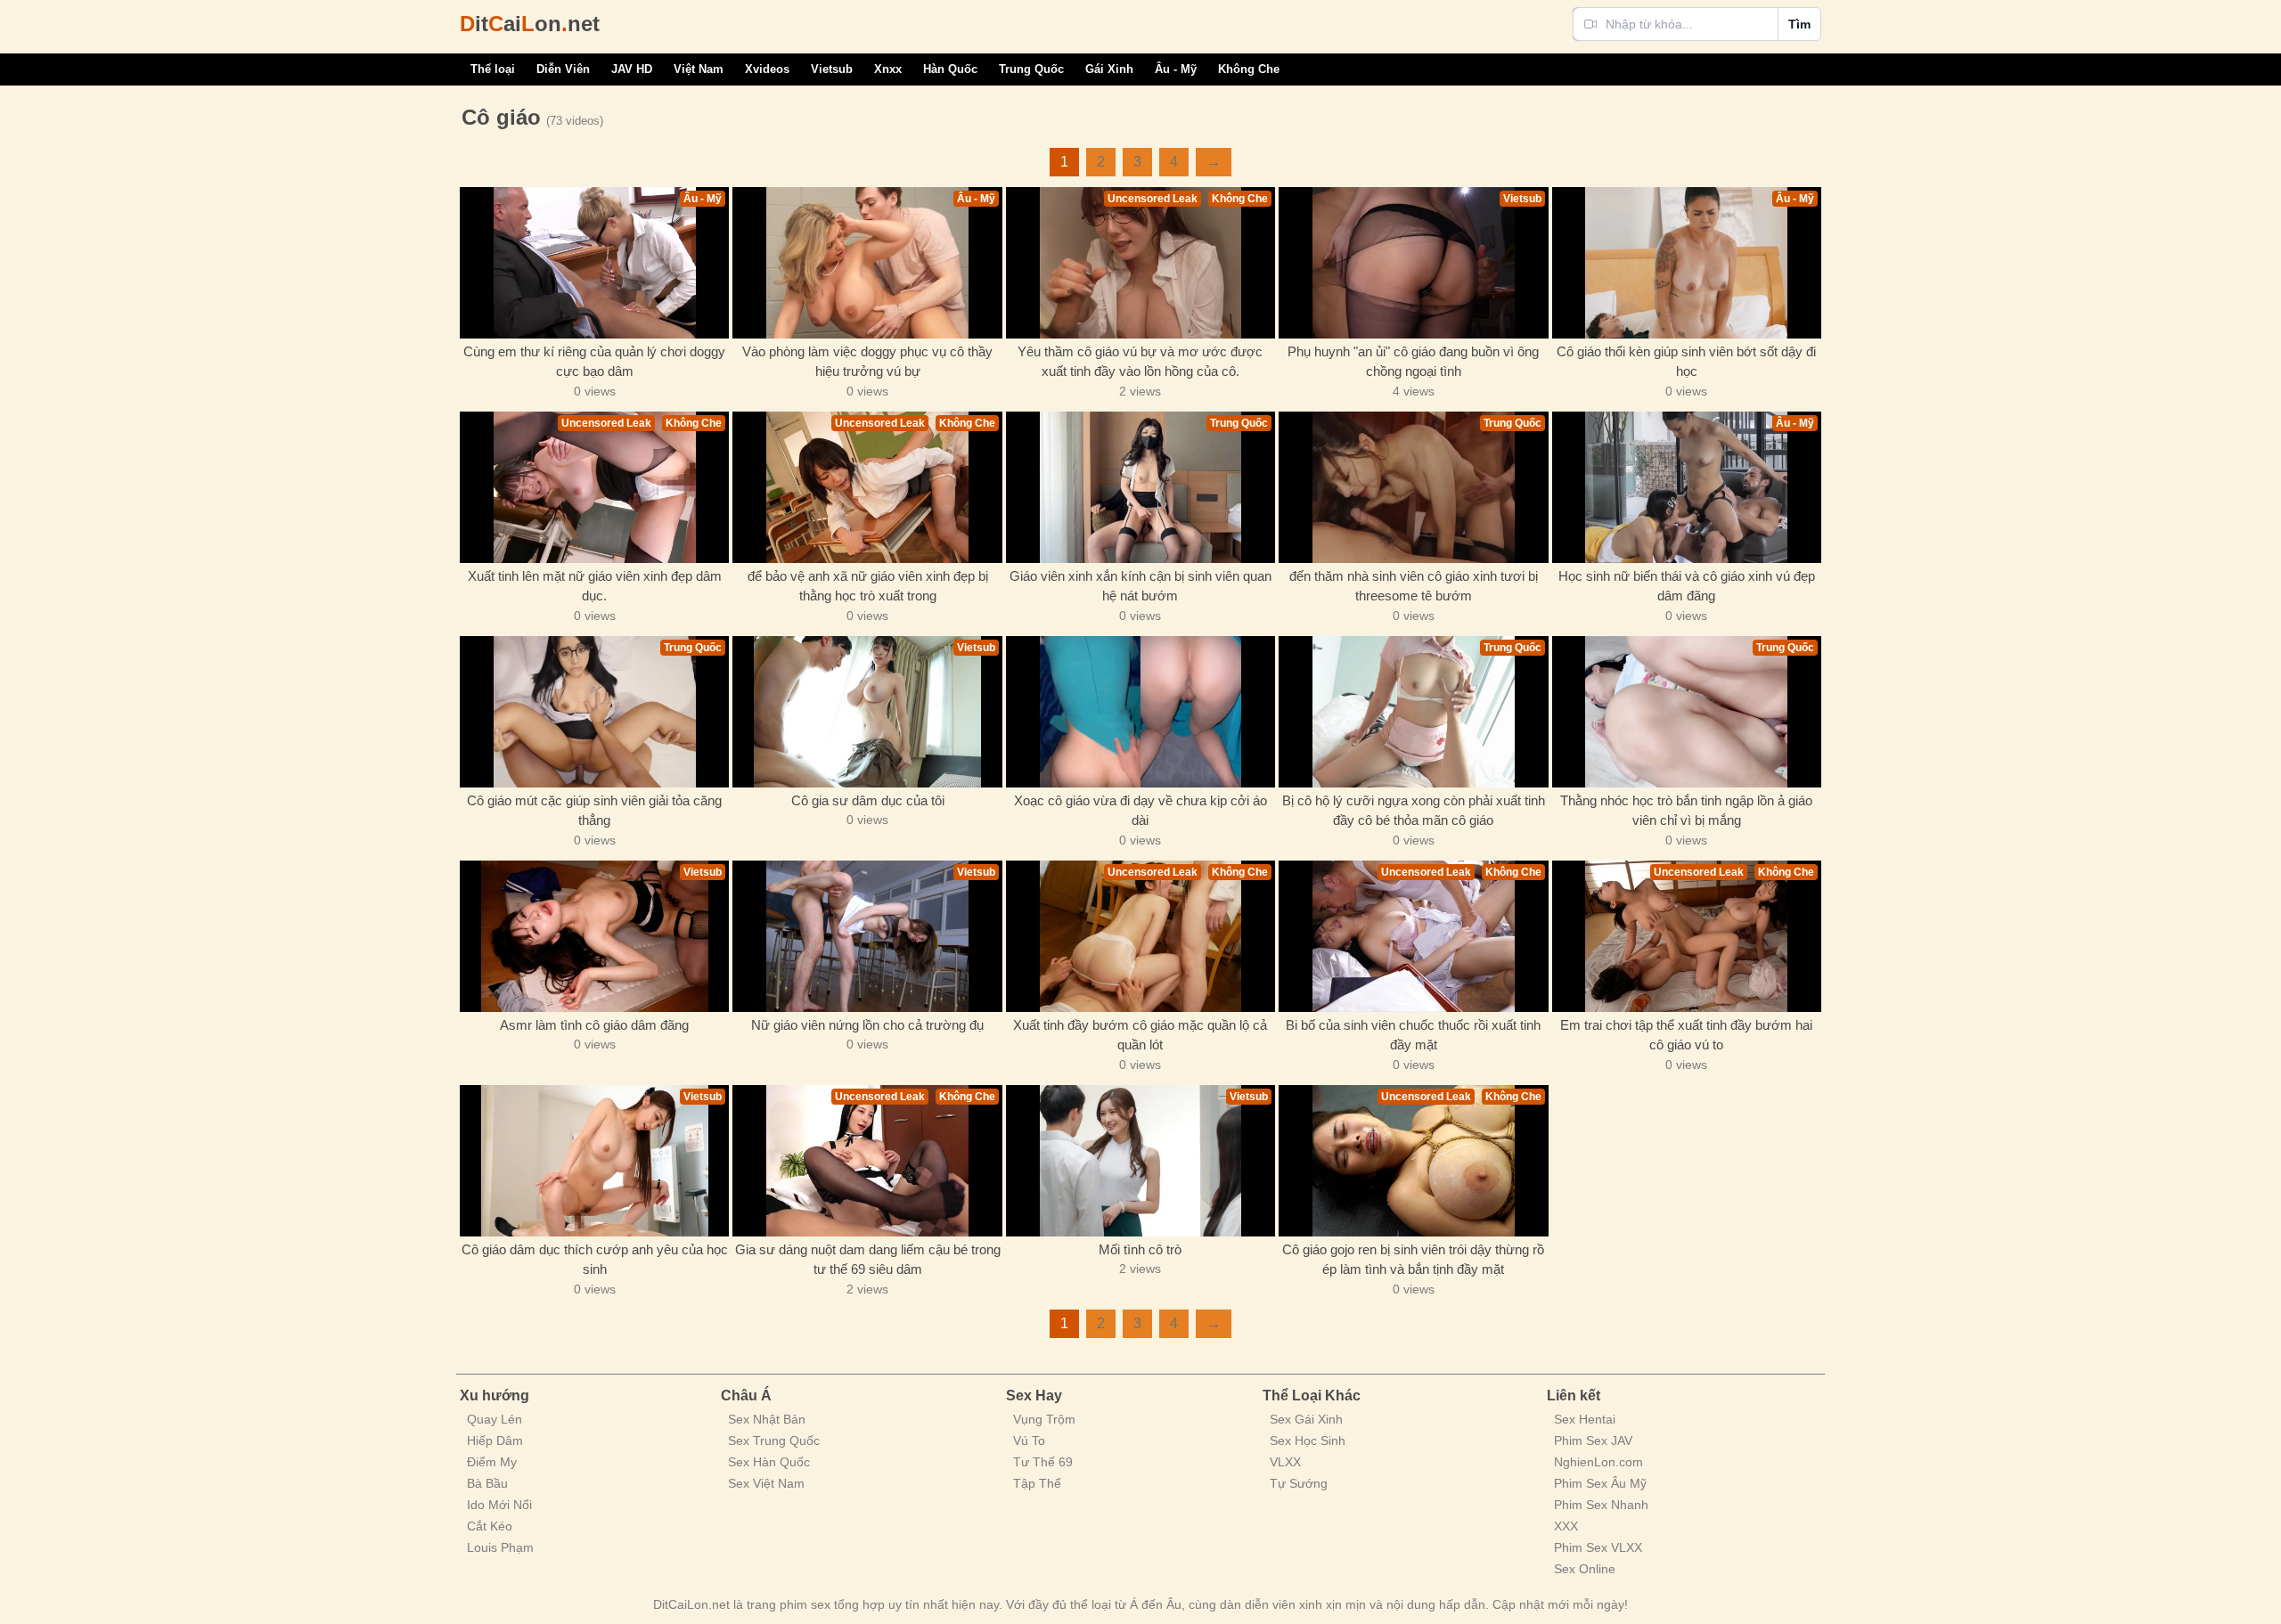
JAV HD (632, 69)
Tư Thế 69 (1043, 1462)
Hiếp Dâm (495, 1440)
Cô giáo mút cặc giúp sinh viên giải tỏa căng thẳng (594, 811)
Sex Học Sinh (1308, 1440)
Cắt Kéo (490, 1526)
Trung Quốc (1031, 69)
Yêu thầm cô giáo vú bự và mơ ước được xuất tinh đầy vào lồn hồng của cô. (1140, 362)
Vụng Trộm (1044, 1419)
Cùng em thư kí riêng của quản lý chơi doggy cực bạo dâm (594, 362)
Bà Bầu (487, 1483)
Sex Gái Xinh (1306, 1419)
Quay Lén (495, 1419)
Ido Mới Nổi (499, 1505)
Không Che (1249, 69)
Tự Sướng (1299, 1483)
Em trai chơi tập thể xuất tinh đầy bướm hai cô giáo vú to (1686, 1035)
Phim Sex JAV (1593, 1440)
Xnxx (888, 69)
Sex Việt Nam (766, 1483)
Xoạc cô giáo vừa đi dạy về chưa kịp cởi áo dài (1140, 811)
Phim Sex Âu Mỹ (1600, 1483)
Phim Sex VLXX (1598, 1547)
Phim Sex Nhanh (1601, 1505)
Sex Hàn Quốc (769, 1462)
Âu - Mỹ (1176, 69)
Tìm (1799, 24)
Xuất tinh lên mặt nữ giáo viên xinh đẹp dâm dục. (595, 586)
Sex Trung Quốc (774, 1440)
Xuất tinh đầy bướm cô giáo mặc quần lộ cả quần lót (1140, 1035)
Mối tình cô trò (1140, 1249)
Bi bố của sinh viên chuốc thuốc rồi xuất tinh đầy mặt (1413, 1035)
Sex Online (1585, 1569)
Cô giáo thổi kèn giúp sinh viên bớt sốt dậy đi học (1686, 362)
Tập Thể (1037, 1483)
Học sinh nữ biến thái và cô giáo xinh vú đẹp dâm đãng (1687, 586)
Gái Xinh (1109, 69)
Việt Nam (699, 69)
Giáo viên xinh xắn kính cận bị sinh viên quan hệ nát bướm (1140, 586)
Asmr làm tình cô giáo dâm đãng (594, 1025)
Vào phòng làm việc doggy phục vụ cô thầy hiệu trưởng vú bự (867, 362)
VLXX (1285, 1462)
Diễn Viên (563, 69)
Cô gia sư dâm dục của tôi (868, 800)
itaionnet (530, 24)
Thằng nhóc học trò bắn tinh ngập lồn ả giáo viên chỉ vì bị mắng (1686, 811)
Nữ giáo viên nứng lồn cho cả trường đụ (867, 1025)
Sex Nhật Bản (767, 1419)
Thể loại (493, 69)
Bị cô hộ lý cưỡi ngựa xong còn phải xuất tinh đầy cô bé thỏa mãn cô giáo (1414, 811)
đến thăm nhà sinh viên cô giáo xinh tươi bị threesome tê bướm (1414, 586)
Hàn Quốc (950, 69)
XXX (1566, 1526)
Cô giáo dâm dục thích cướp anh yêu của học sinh (595, 1260)
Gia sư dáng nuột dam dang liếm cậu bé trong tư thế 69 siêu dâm (868, 1260)
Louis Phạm (500, 1547)
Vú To (1029, 1440)
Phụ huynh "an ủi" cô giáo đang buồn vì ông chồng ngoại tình (1413, 362)
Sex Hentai (1585, 1419)
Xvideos (767, 69)
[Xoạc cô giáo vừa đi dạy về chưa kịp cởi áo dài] (1140, 712)
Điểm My (492, 1462)
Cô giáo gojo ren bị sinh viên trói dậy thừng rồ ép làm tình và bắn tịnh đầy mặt (1413, 1260)
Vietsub (832, 69)
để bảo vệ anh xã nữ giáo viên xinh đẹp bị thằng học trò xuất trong (868, 586)
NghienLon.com (1598, 1462)
